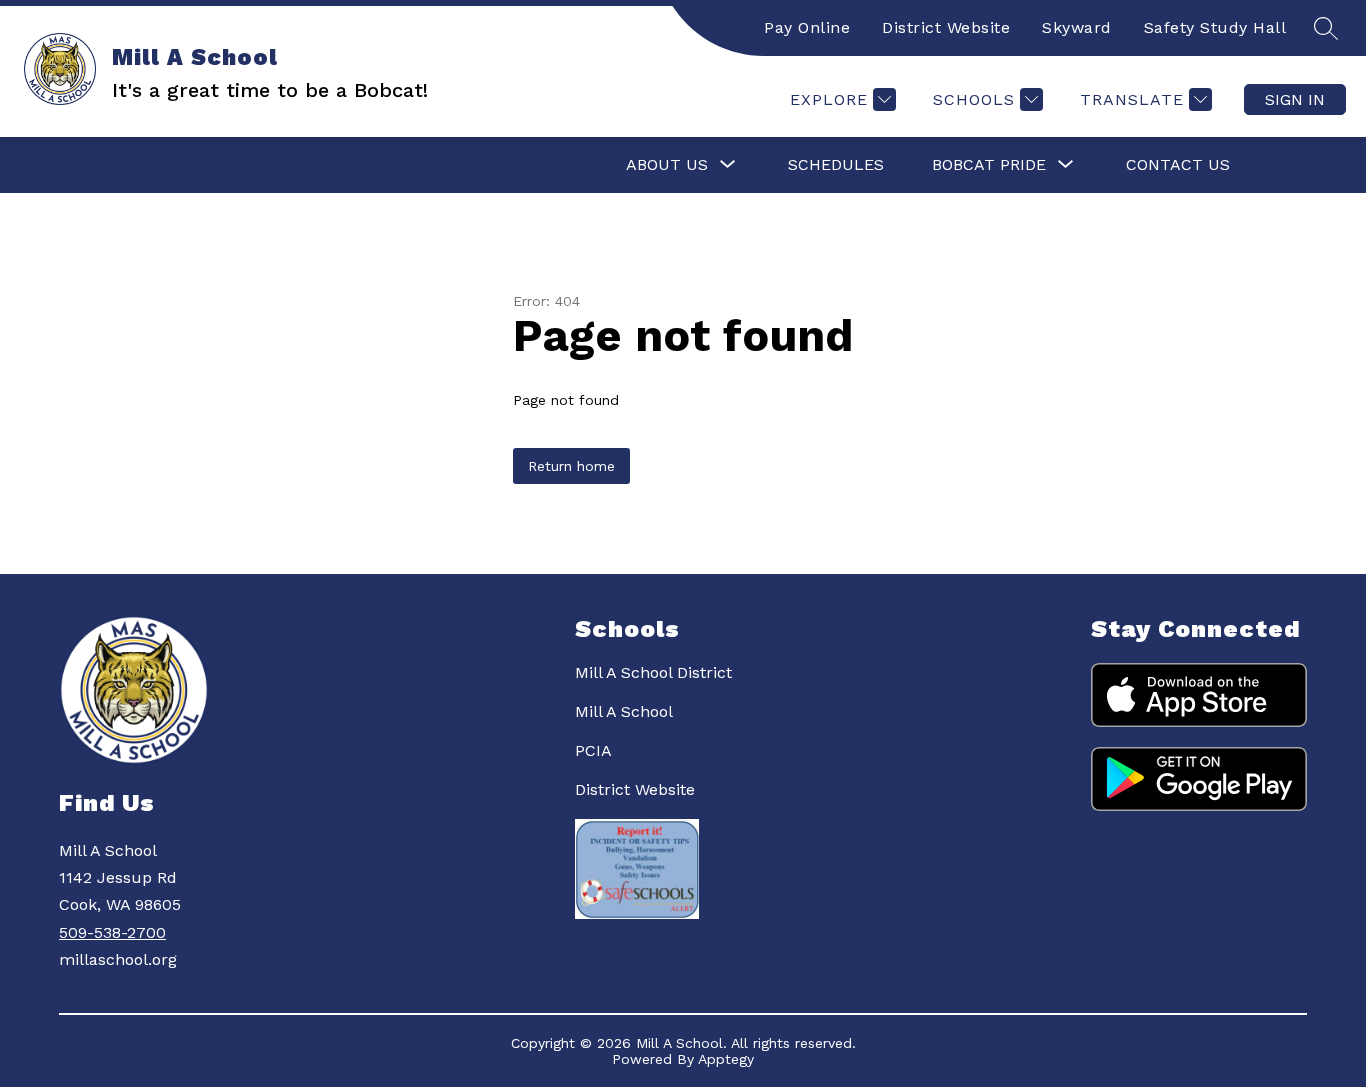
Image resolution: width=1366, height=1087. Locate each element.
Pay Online (807, 27)
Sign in (1295, 99)
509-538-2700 (112, 932)
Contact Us (1178, 164)
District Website (946, 27)
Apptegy (726, 1059)
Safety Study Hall (1215, 27)
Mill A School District (653, 672)
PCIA (593, 750)
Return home (571, 466)
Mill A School (624, 711)
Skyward (1077, 27)
